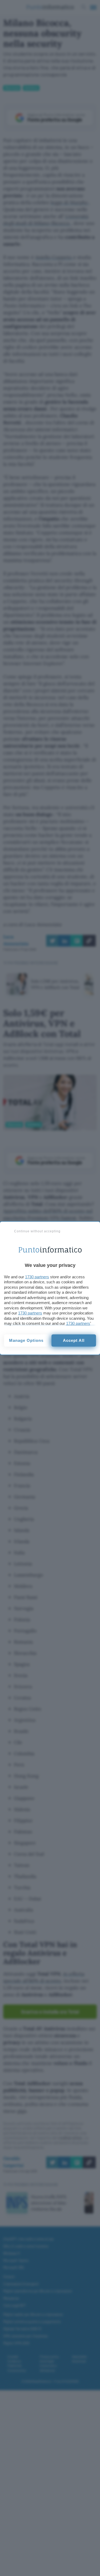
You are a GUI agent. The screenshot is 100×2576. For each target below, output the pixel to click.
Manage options (26, 1340)
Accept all (74, 1340)
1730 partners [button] (37, 1277)
